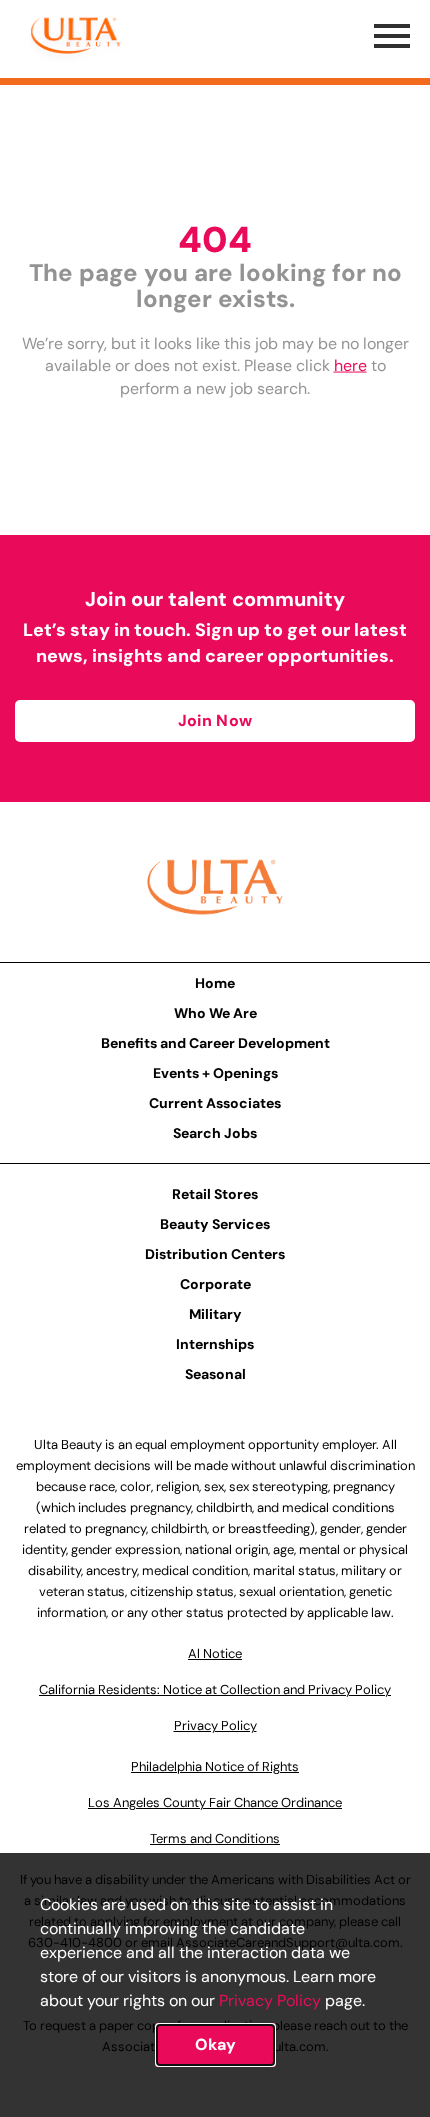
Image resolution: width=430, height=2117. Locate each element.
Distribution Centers (215, 1254)
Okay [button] (215, 2044)
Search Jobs (215, 1133)
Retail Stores (215, 1194)
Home (215, 983)
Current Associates (215, 1103)
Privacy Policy (270, 2000)
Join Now (215, 720)
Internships (215, 1344)
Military (215, 1314)
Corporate (215, 1284)
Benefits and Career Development (215, 1043)
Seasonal (215, 1374)
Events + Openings (215, 1073)
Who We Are (215, 1013)
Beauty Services (215, 1224)
